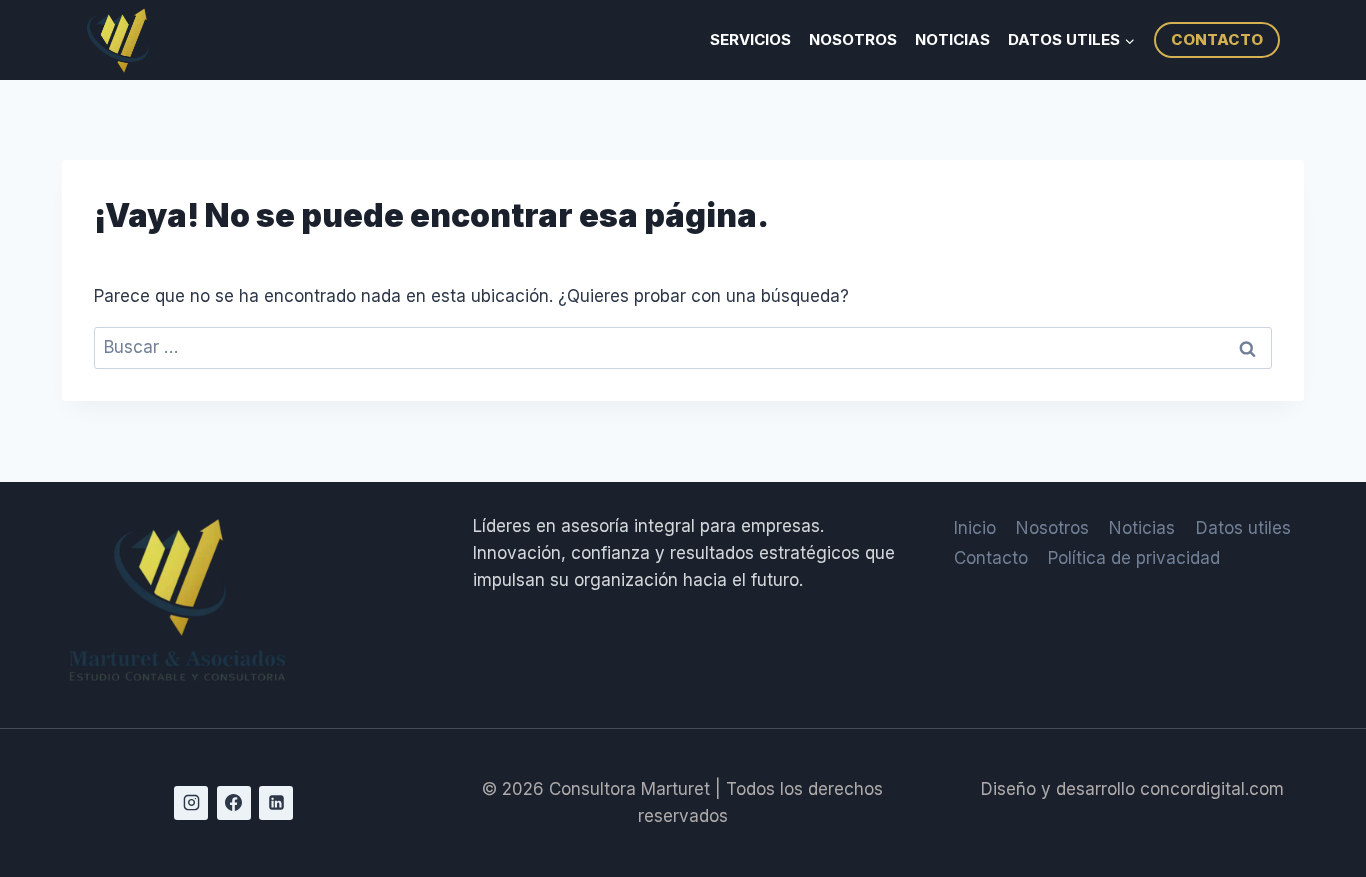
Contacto (991, 558)
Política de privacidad (1134, 558)
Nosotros (1052, 528)
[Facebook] (234, 803)
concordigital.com (1212, 789)
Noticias (1142, 528)
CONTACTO (1217, 39)
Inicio (975, 528)
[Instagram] (191, 803)
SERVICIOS (750, 39)
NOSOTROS (853, 39)
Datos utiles (1243, 528)
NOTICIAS (952, 39)
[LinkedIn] (276, 803)
